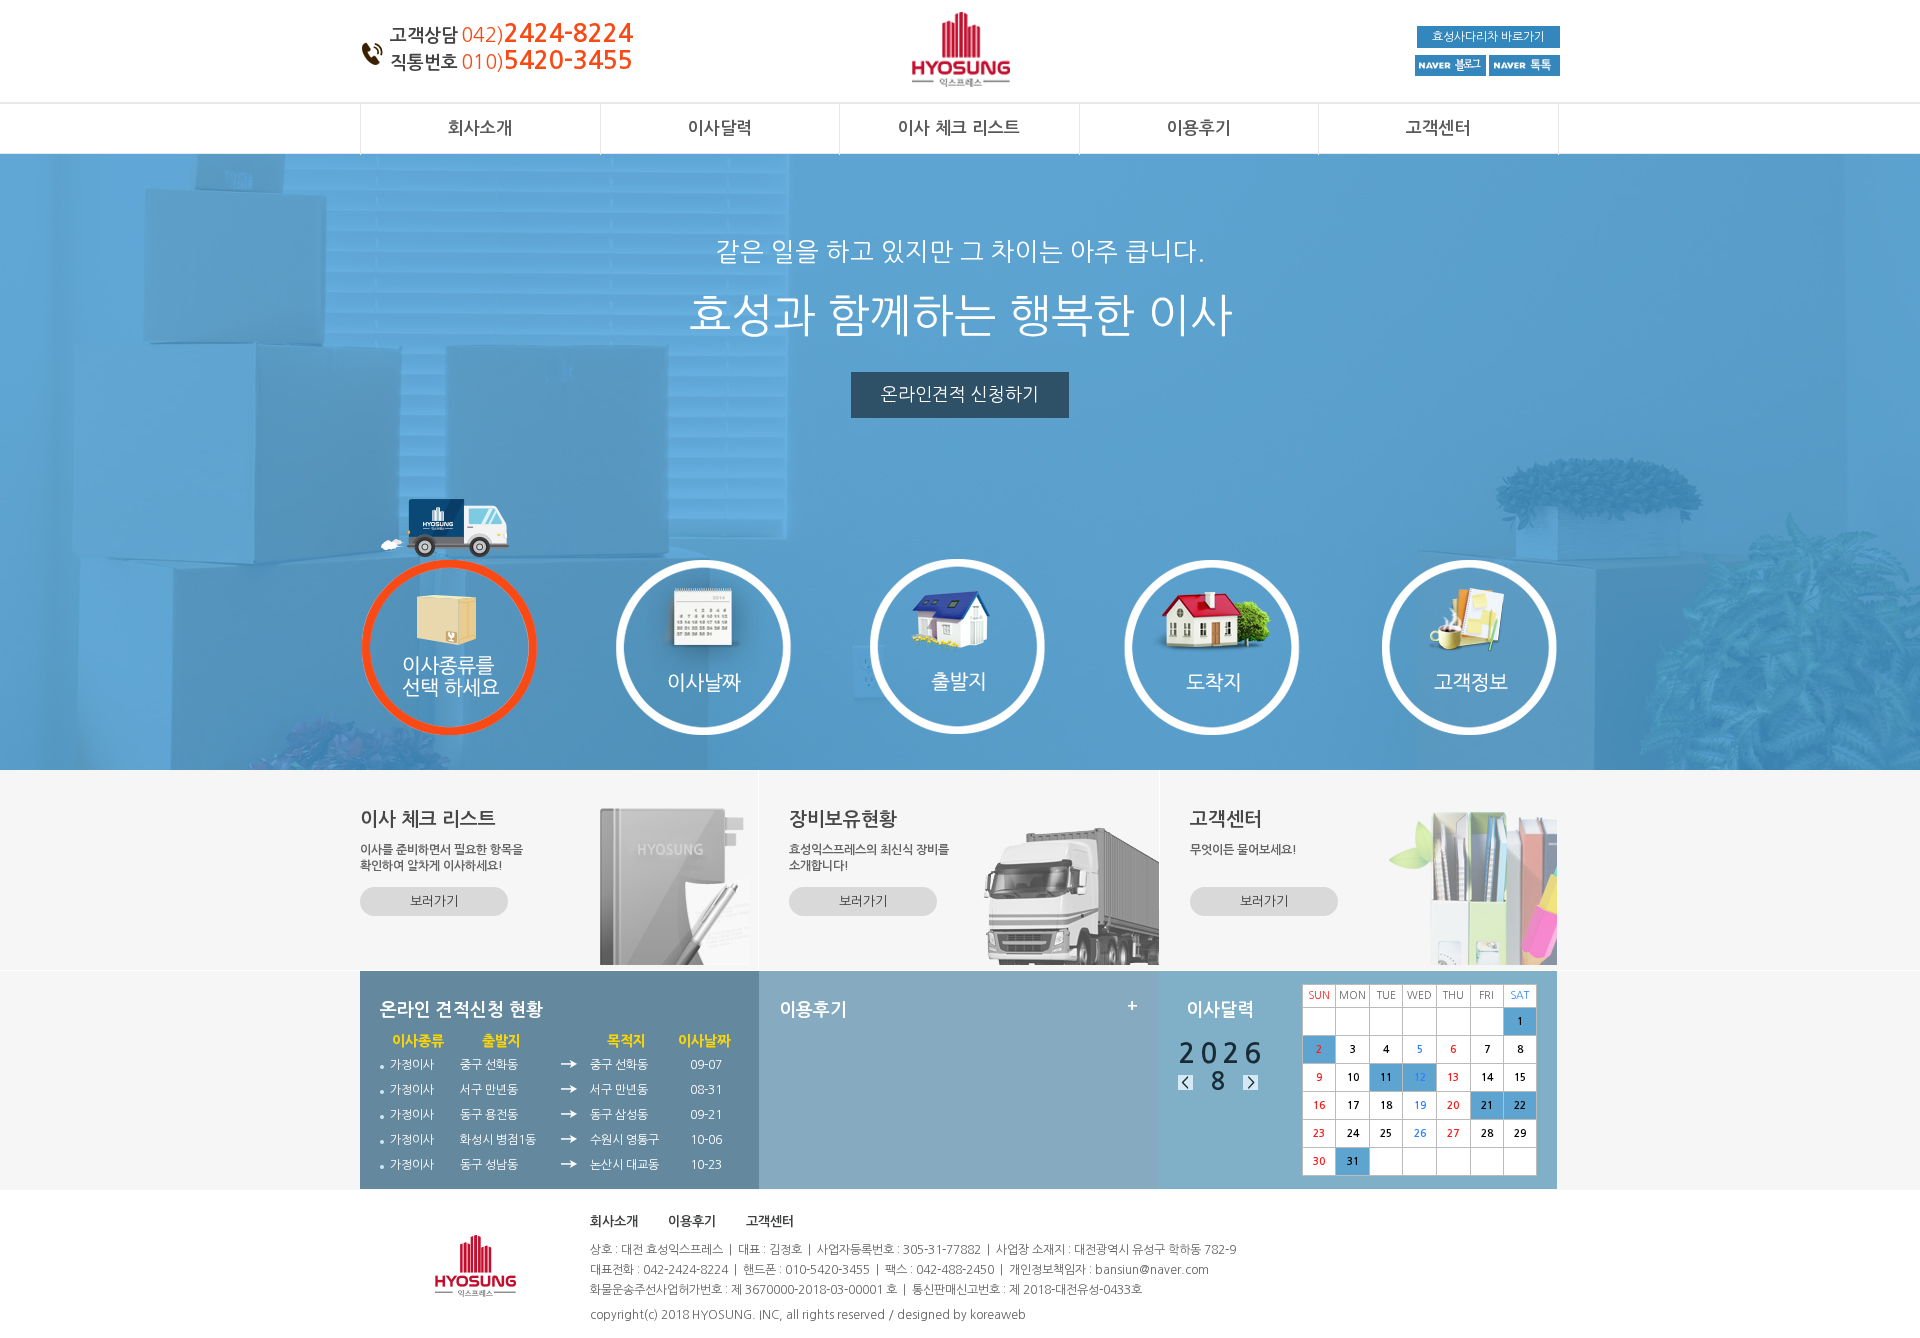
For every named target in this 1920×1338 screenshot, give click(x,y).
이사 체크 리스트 (959, 128)
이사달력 (720, 128)
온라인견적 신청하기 (960, 395)
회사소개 (480, 128)
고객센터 (1438, 128)
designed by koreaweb (961, 1315)
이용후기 (1199, 128)
